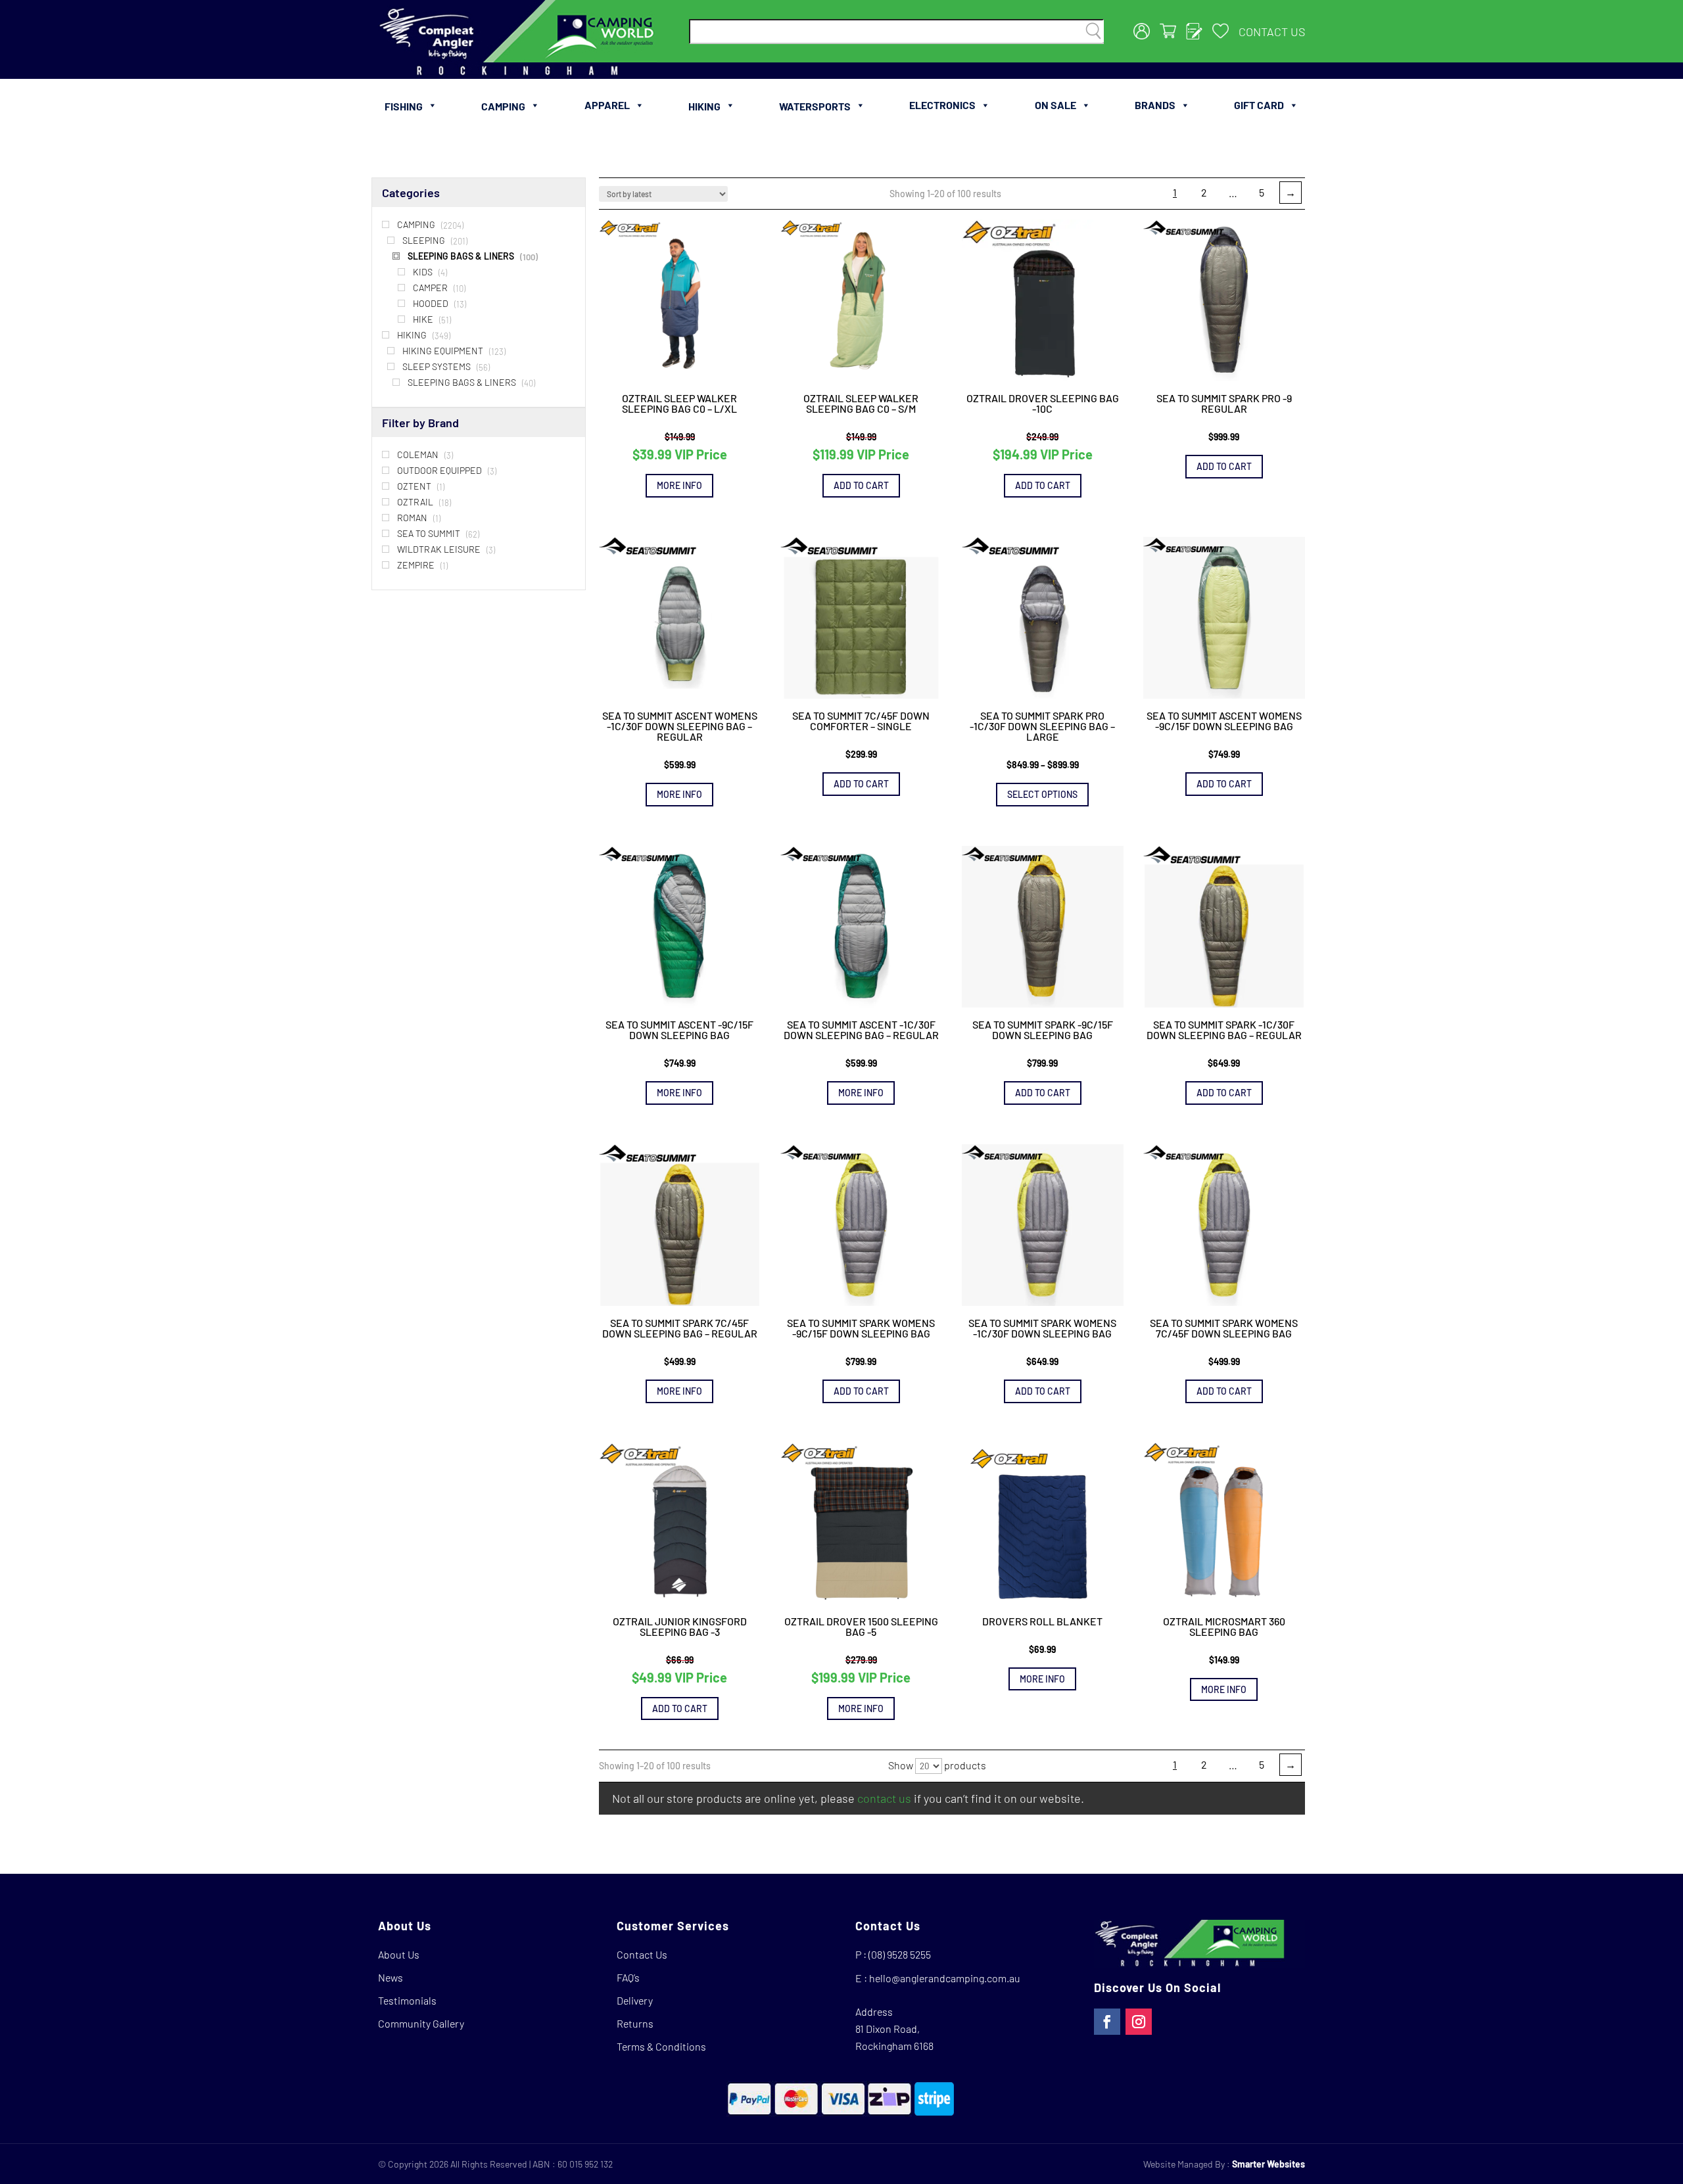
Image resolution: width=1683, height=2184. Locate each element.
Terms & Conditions (661, 2046)
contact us (884, 1798)
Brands (1155, 105)
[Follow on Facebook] (1107, 2022)
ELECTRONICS (942, 105)
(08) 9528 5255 (900, 1954)
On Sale (1055, 105)
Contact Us (1272, 32)
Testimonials (407, 2000)
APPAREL (607, 105)
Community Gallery (421, 2023)
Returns (635, 2023)
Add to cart (861, 485)
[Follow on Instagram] (1139, 2022)
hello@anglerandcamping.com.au (945, 1978)
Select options (1042, 794)
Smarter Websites (1268, 2164)
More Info (679, 485)
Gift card (1259, 105)
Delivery (635, 2000)
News (391, 1977)
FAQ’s (628, 1977)
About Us (399, 1954)
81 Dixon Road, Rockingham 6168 (894, 2037)
